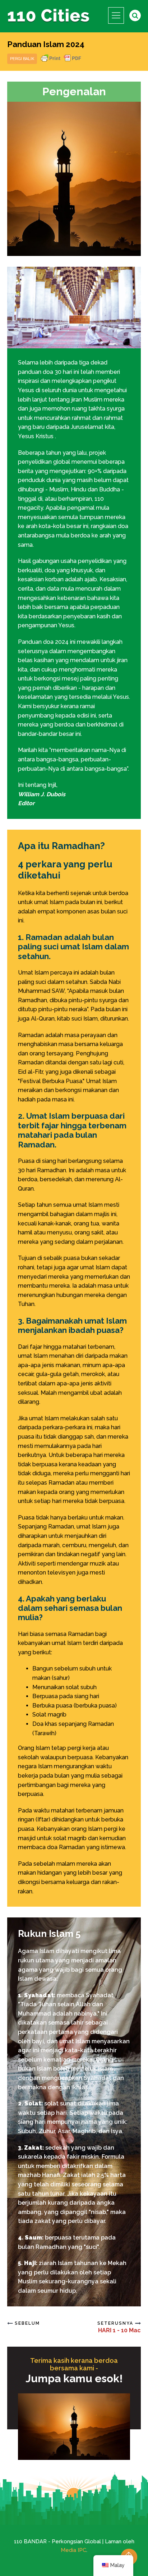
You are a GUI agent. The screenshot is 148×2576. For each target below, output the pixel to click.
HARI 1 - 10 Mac (119, 2330)
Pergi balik (22, 59)
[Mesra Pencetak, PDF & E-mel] (61, 62)
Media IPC (73, 2550)
